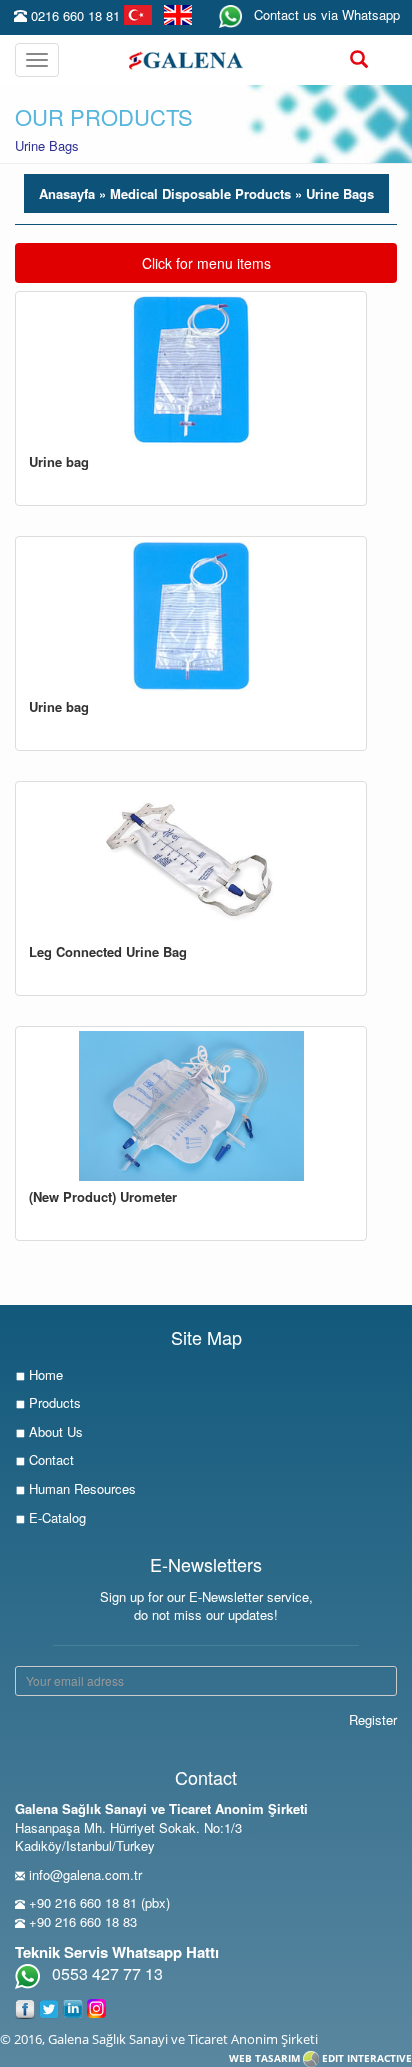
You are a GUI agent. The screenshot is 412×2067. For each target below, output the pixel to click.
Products (53, 1402)
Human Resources (80, 1488)
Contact (49, 1459)
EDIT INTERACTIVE (367, 2058)
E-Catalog (55, 1517)
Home (44, 1374)
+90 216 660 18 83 (83, 1921)
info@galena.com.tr (85, 1874)
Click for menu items (206, 262)
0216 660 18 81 (75, 15)
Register (373, 1719)
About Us (54, 1431)
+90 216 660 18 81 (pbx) (99, 1902)
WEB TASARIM (264, 2058)
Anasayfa (69, 193)
